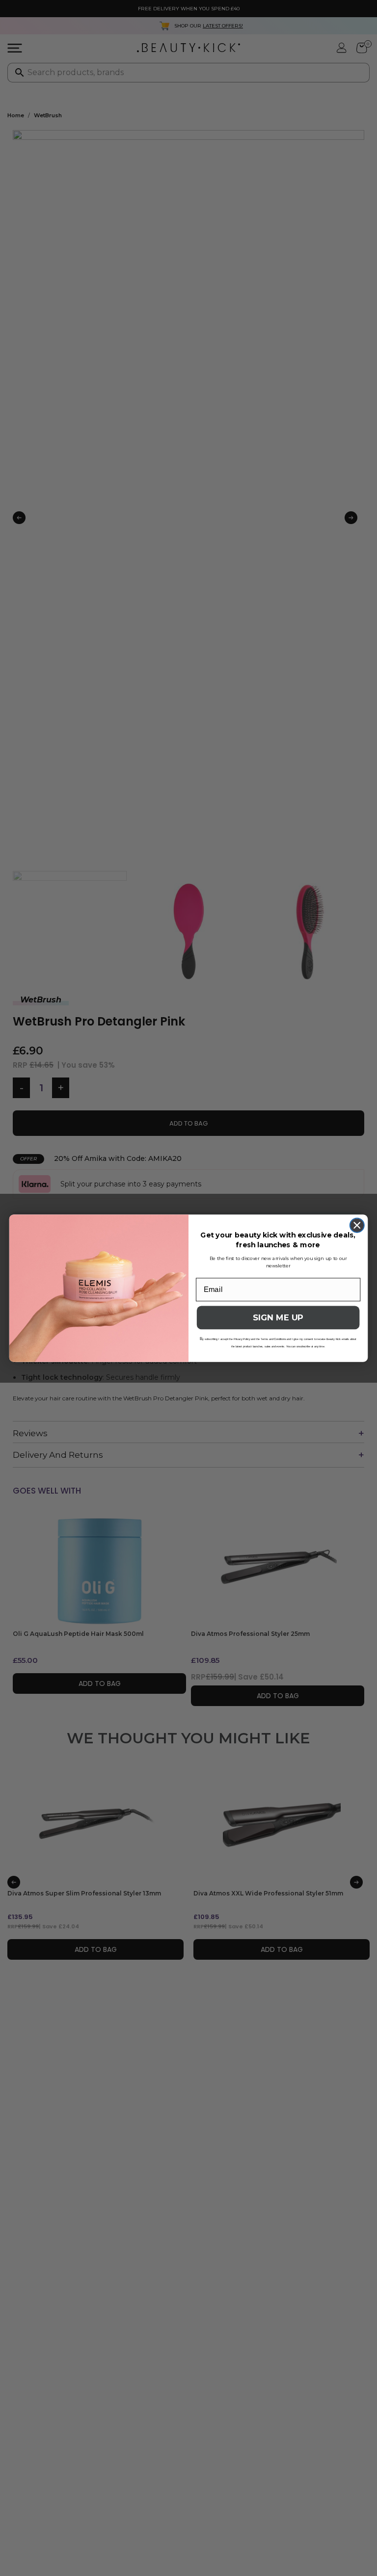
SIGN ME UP (278, 1318)
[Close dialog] (357, 1225)
